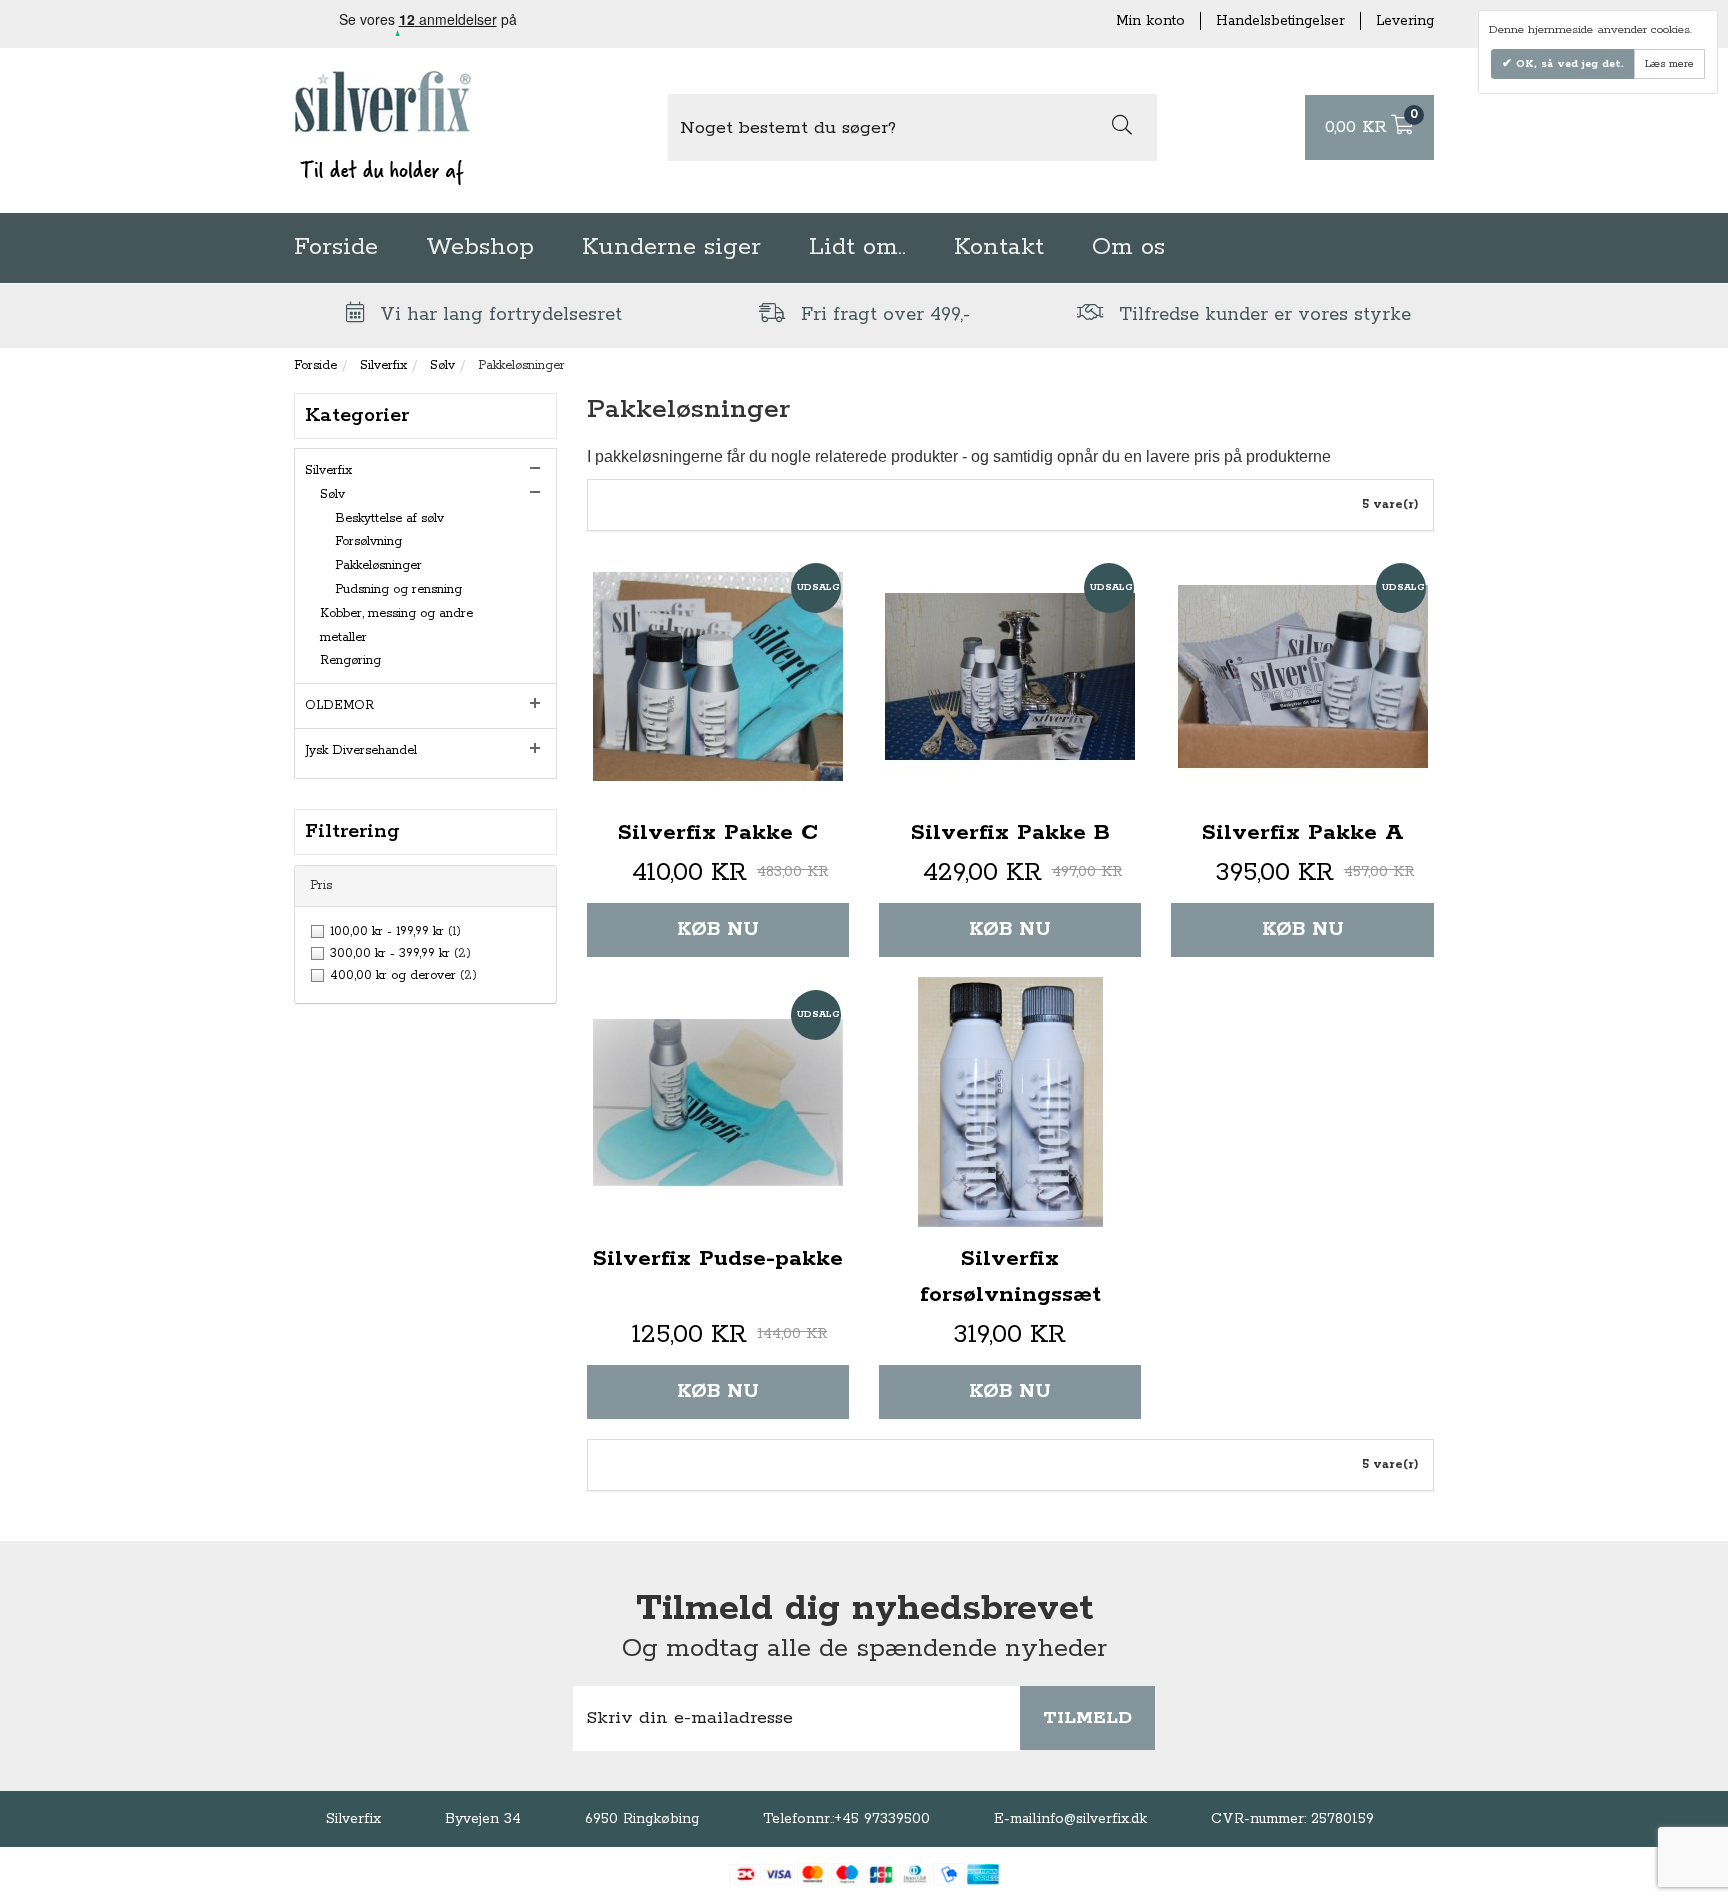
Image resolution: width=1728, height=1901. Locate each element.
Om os (1128, 247)
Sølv (442, 365)
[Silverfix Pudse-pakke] (718, 1102)
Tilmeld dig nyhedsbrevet (864, 1609)
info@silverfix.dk (1092, 1819)
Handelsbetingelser (1280, 21)
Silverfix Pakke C (718, 833)
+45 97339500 (882, 1819)
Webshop (480, 247)
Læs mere (1669, 64)
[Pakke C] (718, 676)
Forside (336, 247)
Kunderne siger (671, 247)
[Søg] (1122, 127)
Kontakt (999, 247)
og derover (403, 975)
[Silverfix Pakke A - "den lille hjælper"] (1302, 676)
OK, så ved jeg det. (1568, 64)
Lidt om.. (857, 247)
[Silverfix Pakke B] (1010, 676)
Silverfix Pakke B (1010, 833)
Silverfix (383, 365)
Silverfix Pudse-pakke (718, 1259)
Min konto (1150, 21)
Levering (1405, 21)
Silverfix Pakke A (1303, 833)
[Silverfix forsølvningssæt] (1010, 1102)
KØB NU (718, 929)
